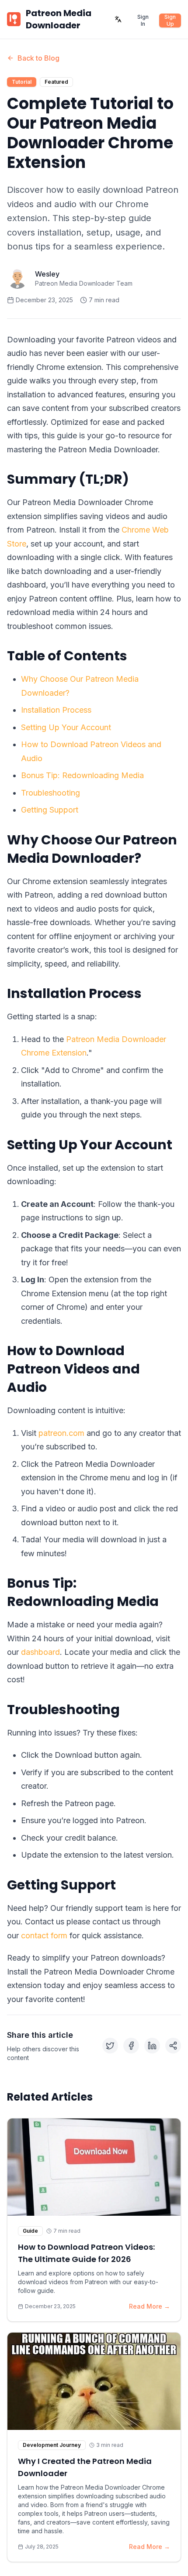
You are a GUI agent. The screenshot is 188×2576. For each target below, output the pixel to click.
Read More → (150, 2306)
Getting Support (50, 810)
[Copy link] (173, 2046)
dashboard (40, 1652)
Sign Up (170, 20)
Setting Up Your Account (66, 727)
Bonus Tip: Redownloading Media (82, 775)
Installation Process (56, 710)
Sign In (143, 20)
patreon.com (61, 1433)
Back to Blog (38, 58)
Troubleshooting (50, 793)
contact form (44, 1935)
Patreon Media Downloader (59, 19)
